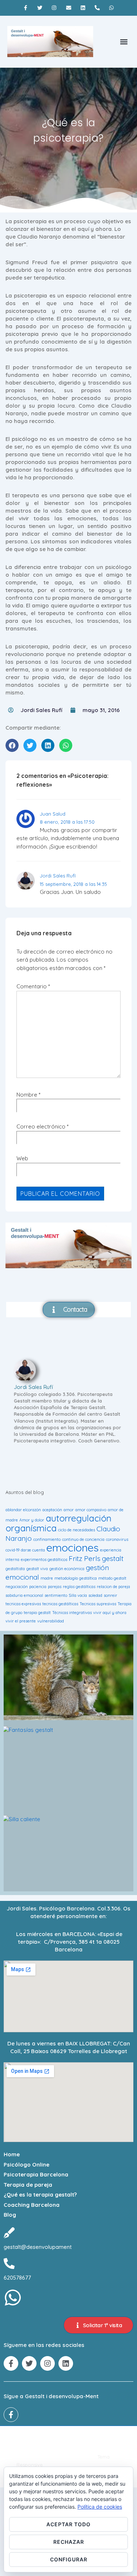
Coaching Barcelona (32, 2205)
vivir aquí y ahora (110, 1613)
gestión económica (67, 1569)
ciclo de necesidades (77, 1530)
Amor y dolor (32, 1520)
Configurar (69, 2559)
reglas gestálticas (79, 1587)
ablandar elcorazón (23, 1510)
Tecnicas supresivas (98, 1604)
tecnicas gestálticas (60, 1604)
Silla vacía (78, 1595)
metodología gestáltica (76, 1578)
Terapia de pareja (28, 2185)
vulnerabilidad (51, 1621)
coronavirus (117, 1539)
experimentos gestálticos (44, 1560)
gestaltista (15, 1569)
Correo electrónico (41, 1126)
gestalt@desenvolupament (38, 2247)
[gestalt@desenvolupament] (9, 2233)
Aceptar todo (68, 2524)
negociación (17, 1587)
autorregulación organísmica (58, 1523)
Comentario (33, 986)
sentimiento (56, 1595)
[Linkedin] (83, 8)
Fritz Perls (85, 1558)
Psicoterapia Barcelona (36, 2174)
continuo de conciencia (83, 1539)
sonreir (111, 1595)
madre (47, 1578)
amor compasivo (91, 1510)
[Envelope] (68, 8)
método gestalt (112, 1578)
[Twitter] (40, 8)
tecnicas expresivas (23, 1604)
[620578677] (9, 2264)
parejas (55, 1587)
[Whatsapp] (111, 8)
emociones (73, 1547)
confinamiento (47, 1539)
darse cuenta (33, 1550)
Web (22, 1158)
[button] (124, 42)
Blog (10, 2215)
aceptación (52, 1510)
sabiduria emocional (24, 1595)
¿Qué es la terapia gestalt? (40, 2195)
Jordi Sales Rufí (58, 876)
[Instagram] (54, 8)
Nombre (27, 1095)
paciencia (38, 1587)
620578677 (17, 2278)
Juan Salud (53, 814)
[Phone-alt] (97, 8)
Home (12, 2154)
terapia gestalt (37, 1613)
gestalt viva (37, 1569)
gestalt (113, 1558)
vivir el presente (21, 1621)
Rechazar (69, 2542)
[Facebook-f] (25, 8)
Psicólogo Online (26, 2165)
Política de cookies (100, 2507)
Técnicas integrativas (72, 1613)
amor (69, 1510)
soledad (95, 1595)
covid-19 (12, 1550)
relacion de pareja (113, 1587)
